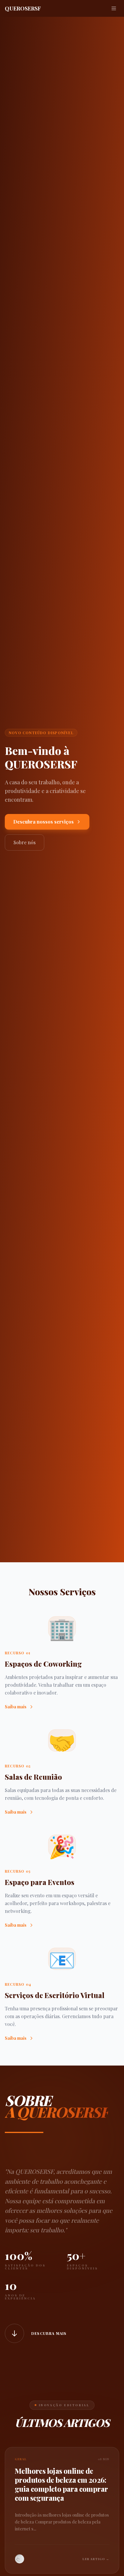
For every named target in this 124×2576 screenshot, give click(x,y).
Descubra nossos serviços (43, 822)
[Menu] (114, 8)
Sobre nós (25, 842)
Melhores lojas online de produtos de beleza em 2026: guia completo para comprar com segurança (61, 2484)
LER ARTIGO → (96, 2559)
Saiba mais (16, 1707)
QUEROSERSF (23, 8)
